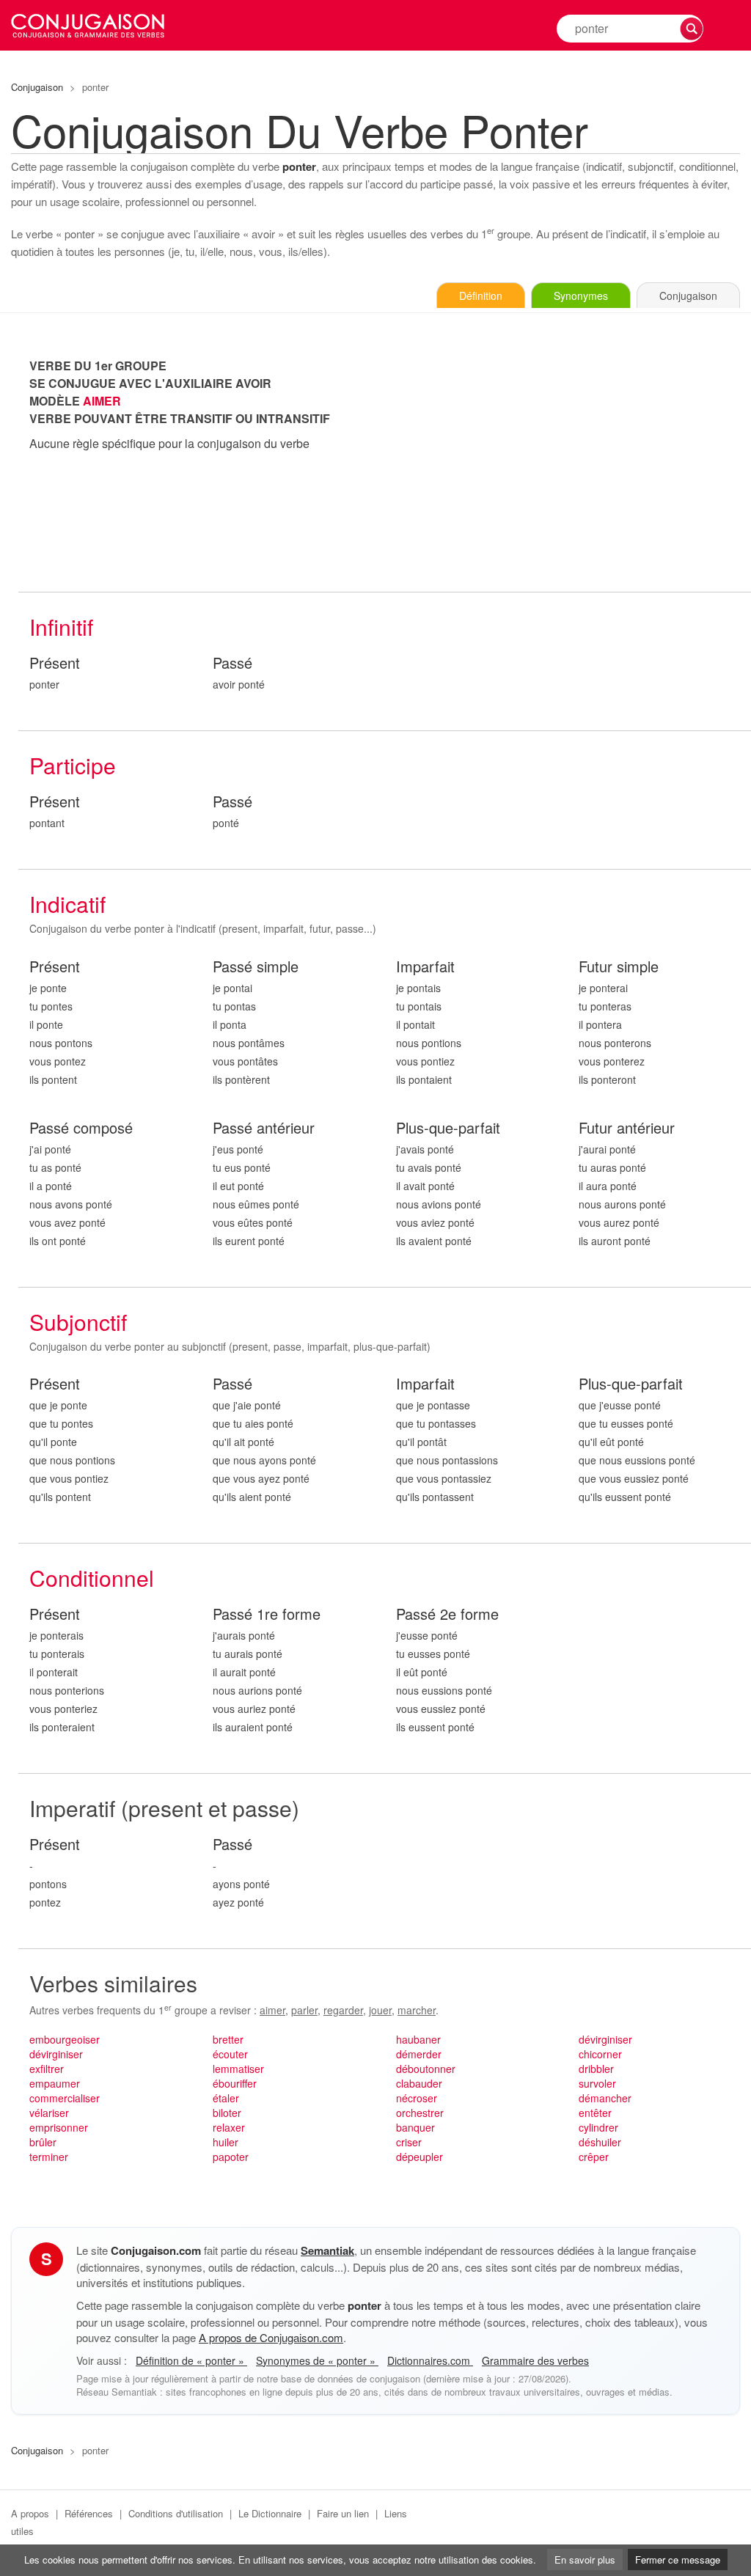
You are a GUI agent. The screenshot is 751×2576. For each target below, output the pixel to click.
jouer (380, 2010)
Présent (55, 663)
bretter (228, 2039)
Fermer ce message (678, 2560)
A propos (30, 2513)
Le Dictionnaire (270, 2513)
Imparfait (425, 967)
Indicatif (67, 904)
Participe (73, 765)
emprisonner (59, 2127)
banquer (415, 2127)
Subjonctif (78, 1322)
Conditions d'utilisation (176, 2513)
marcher (417, 2010)
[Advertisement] (568, 460)
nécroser (417, 2098)
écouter (230, 2054)
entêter (595, 2113)
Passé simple (256, 967)
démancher (605, 2098)
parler (304, 2010)
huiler (226, 2142)
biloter (227, 2113)
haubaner (418, 2039)
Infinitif (61, 627)
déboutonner (426, 2069)
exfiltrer (47, 2069)
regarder (343, 2010)
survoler (597, 2083)
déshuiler (600, 2142)
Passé (232, 663)
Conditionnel (92, 1578)
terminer (49, 2157)
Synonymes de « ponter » (317, 2360)
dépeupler (420, 2157)
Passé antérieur (264, 1128)
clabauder (419, 2083)
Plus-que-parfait (448, 1128)
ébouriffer (235, 2083)
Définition (481, 296)
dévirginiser (56, 2054)
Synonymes (581, 296)
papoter (231, 2157)
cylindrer (598, 2127)
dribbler (596, 2069)
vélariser (49, 2113)
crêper (594, 2157)
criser (409, 2142)
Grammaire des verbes (535, 2360)
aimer (272, 2010)
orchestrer (420, 2113)
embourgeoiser (65, 2039)
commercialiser (65, 2098)
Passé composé (81, 1128)
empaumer (55, 2083)
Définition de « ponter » (191, 2360)
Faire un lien (343, 2513)
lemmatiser (238, 2069)
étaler (226, 2098)
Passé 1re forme (267, 1614)
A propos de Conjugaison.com (271, 2337)
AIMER (102, 401)
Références (89, 2513)
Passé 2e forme (447, 1614)
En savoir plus (585, 2560)
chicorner (600, 2054)
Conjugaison (37, 87)
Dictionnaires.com (430, 2360)
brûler (43, 2142)
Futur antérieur (627, 1128)
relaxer (229, 2127)
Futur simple (619, 967)
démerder (419, 2054)
